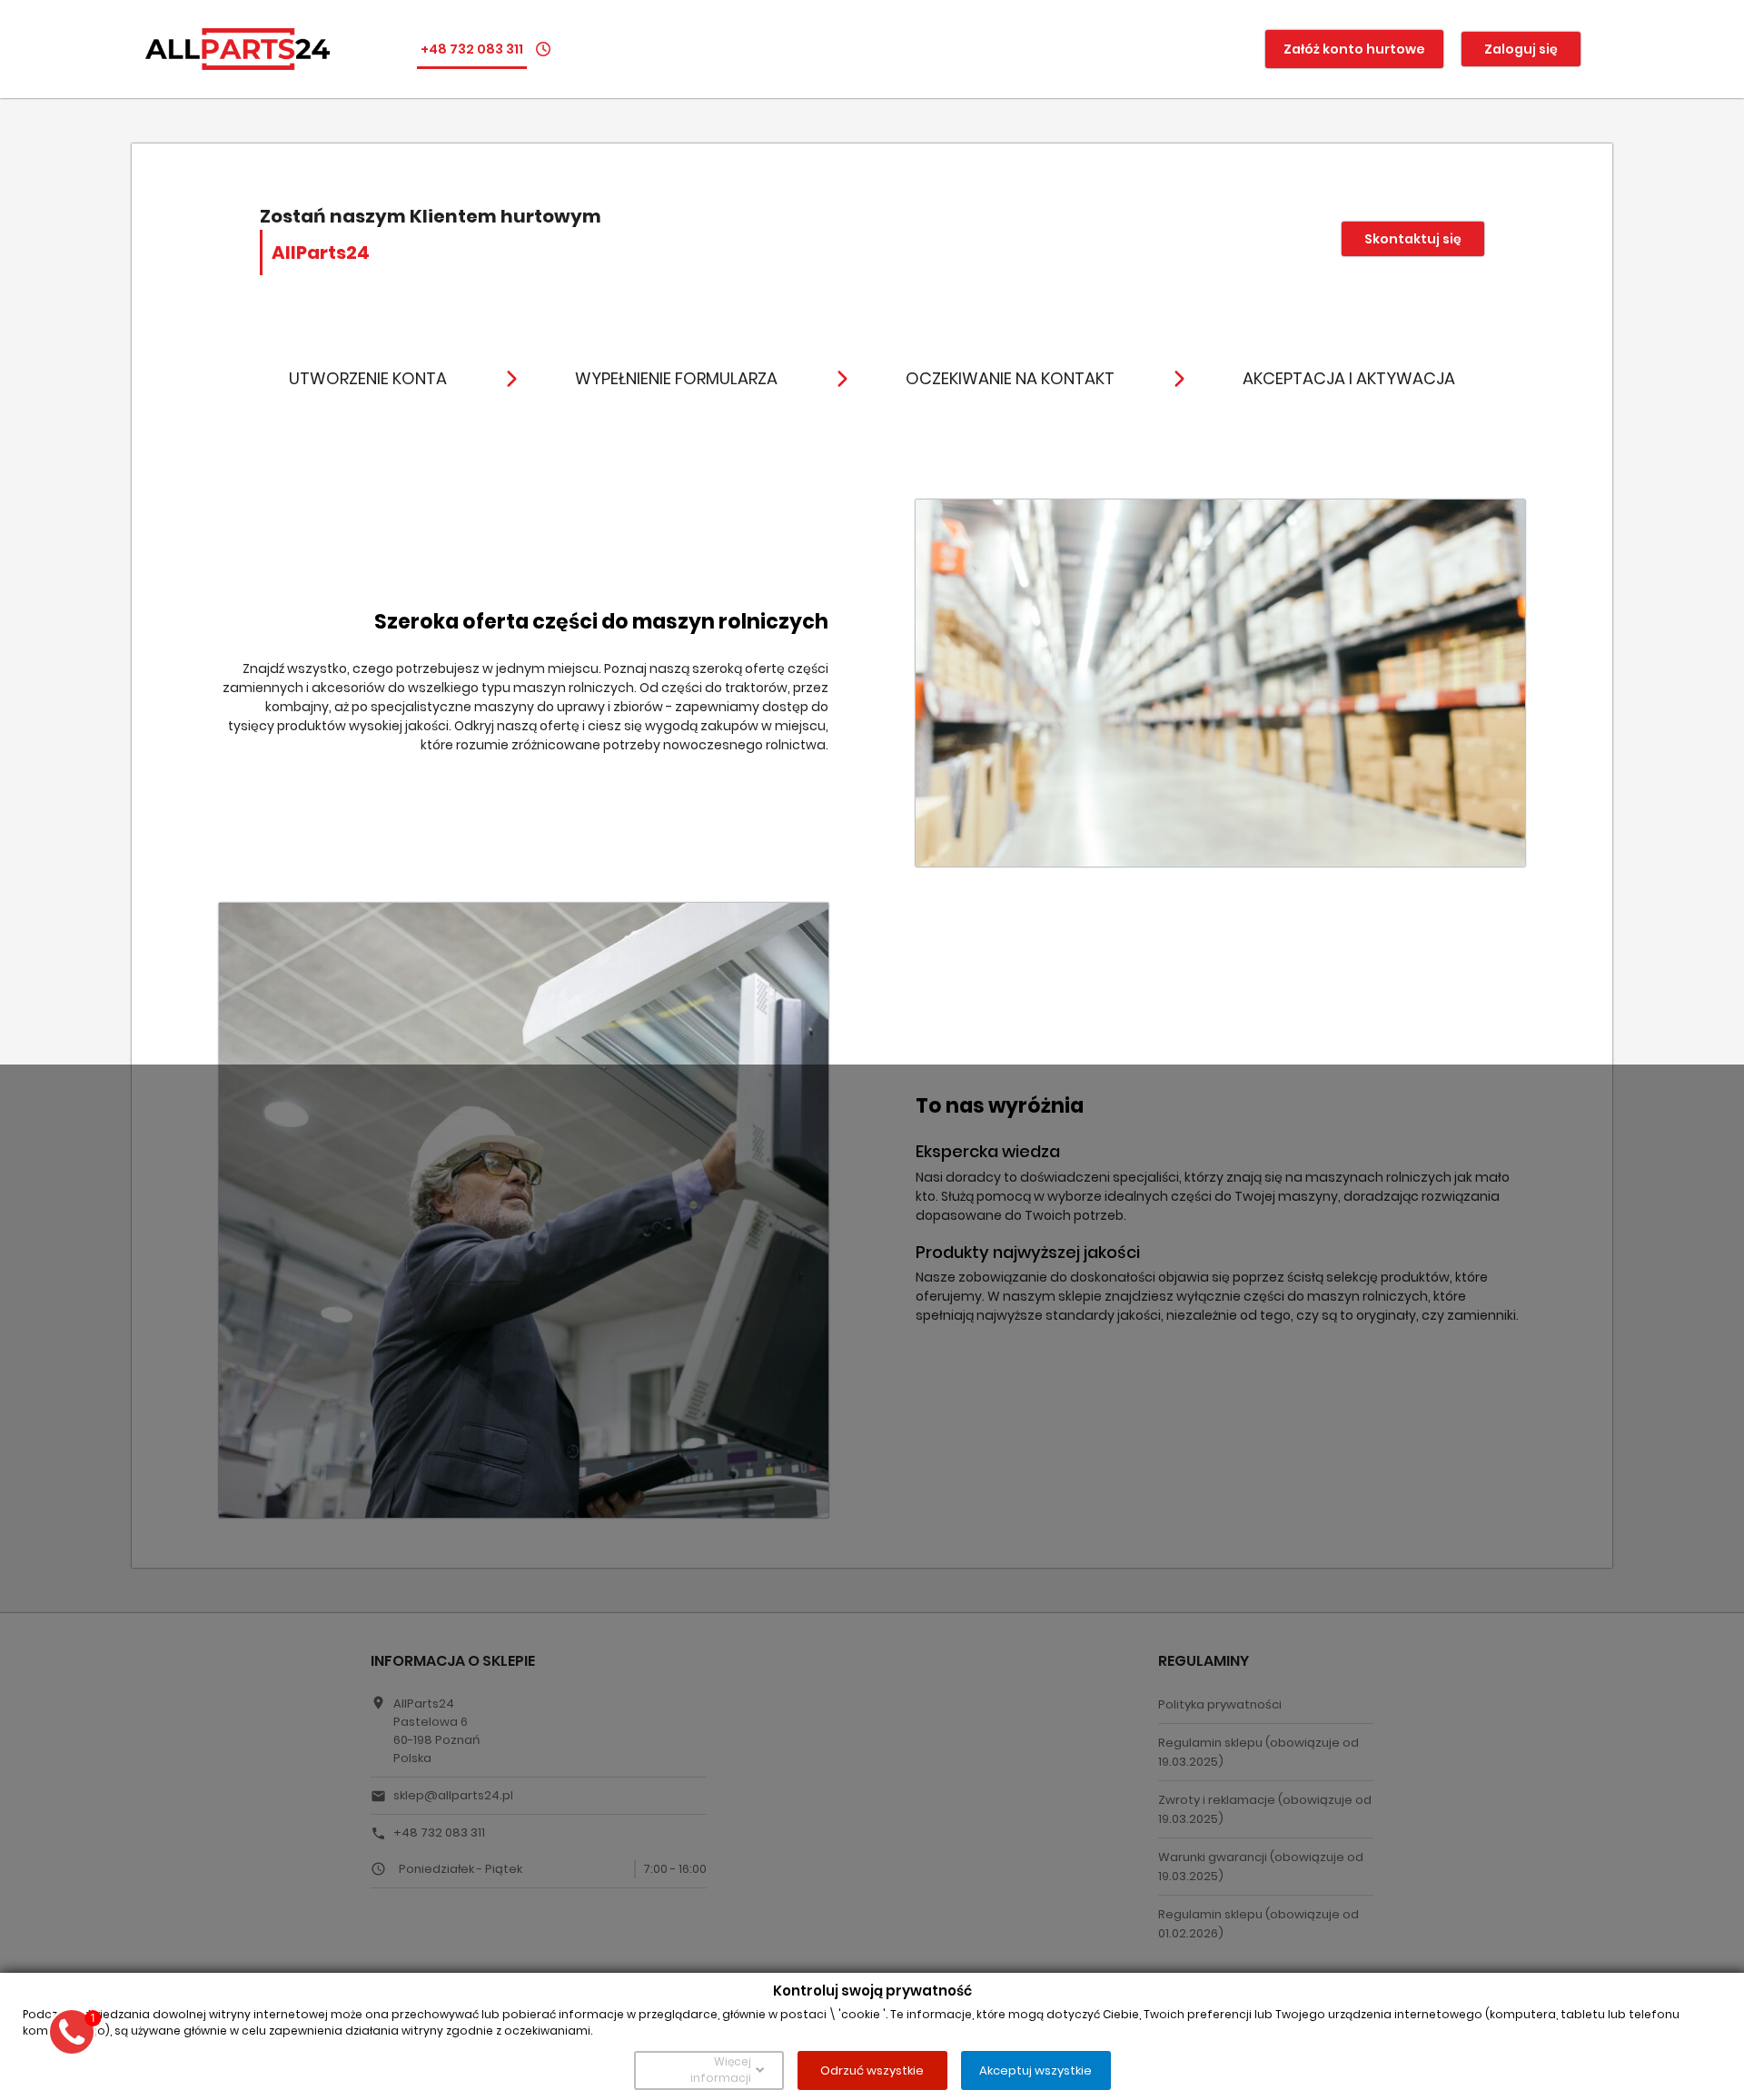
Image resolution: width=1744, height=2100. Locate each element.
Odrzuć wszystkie (872, 2070)
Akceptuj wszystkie (1035, 2070)
